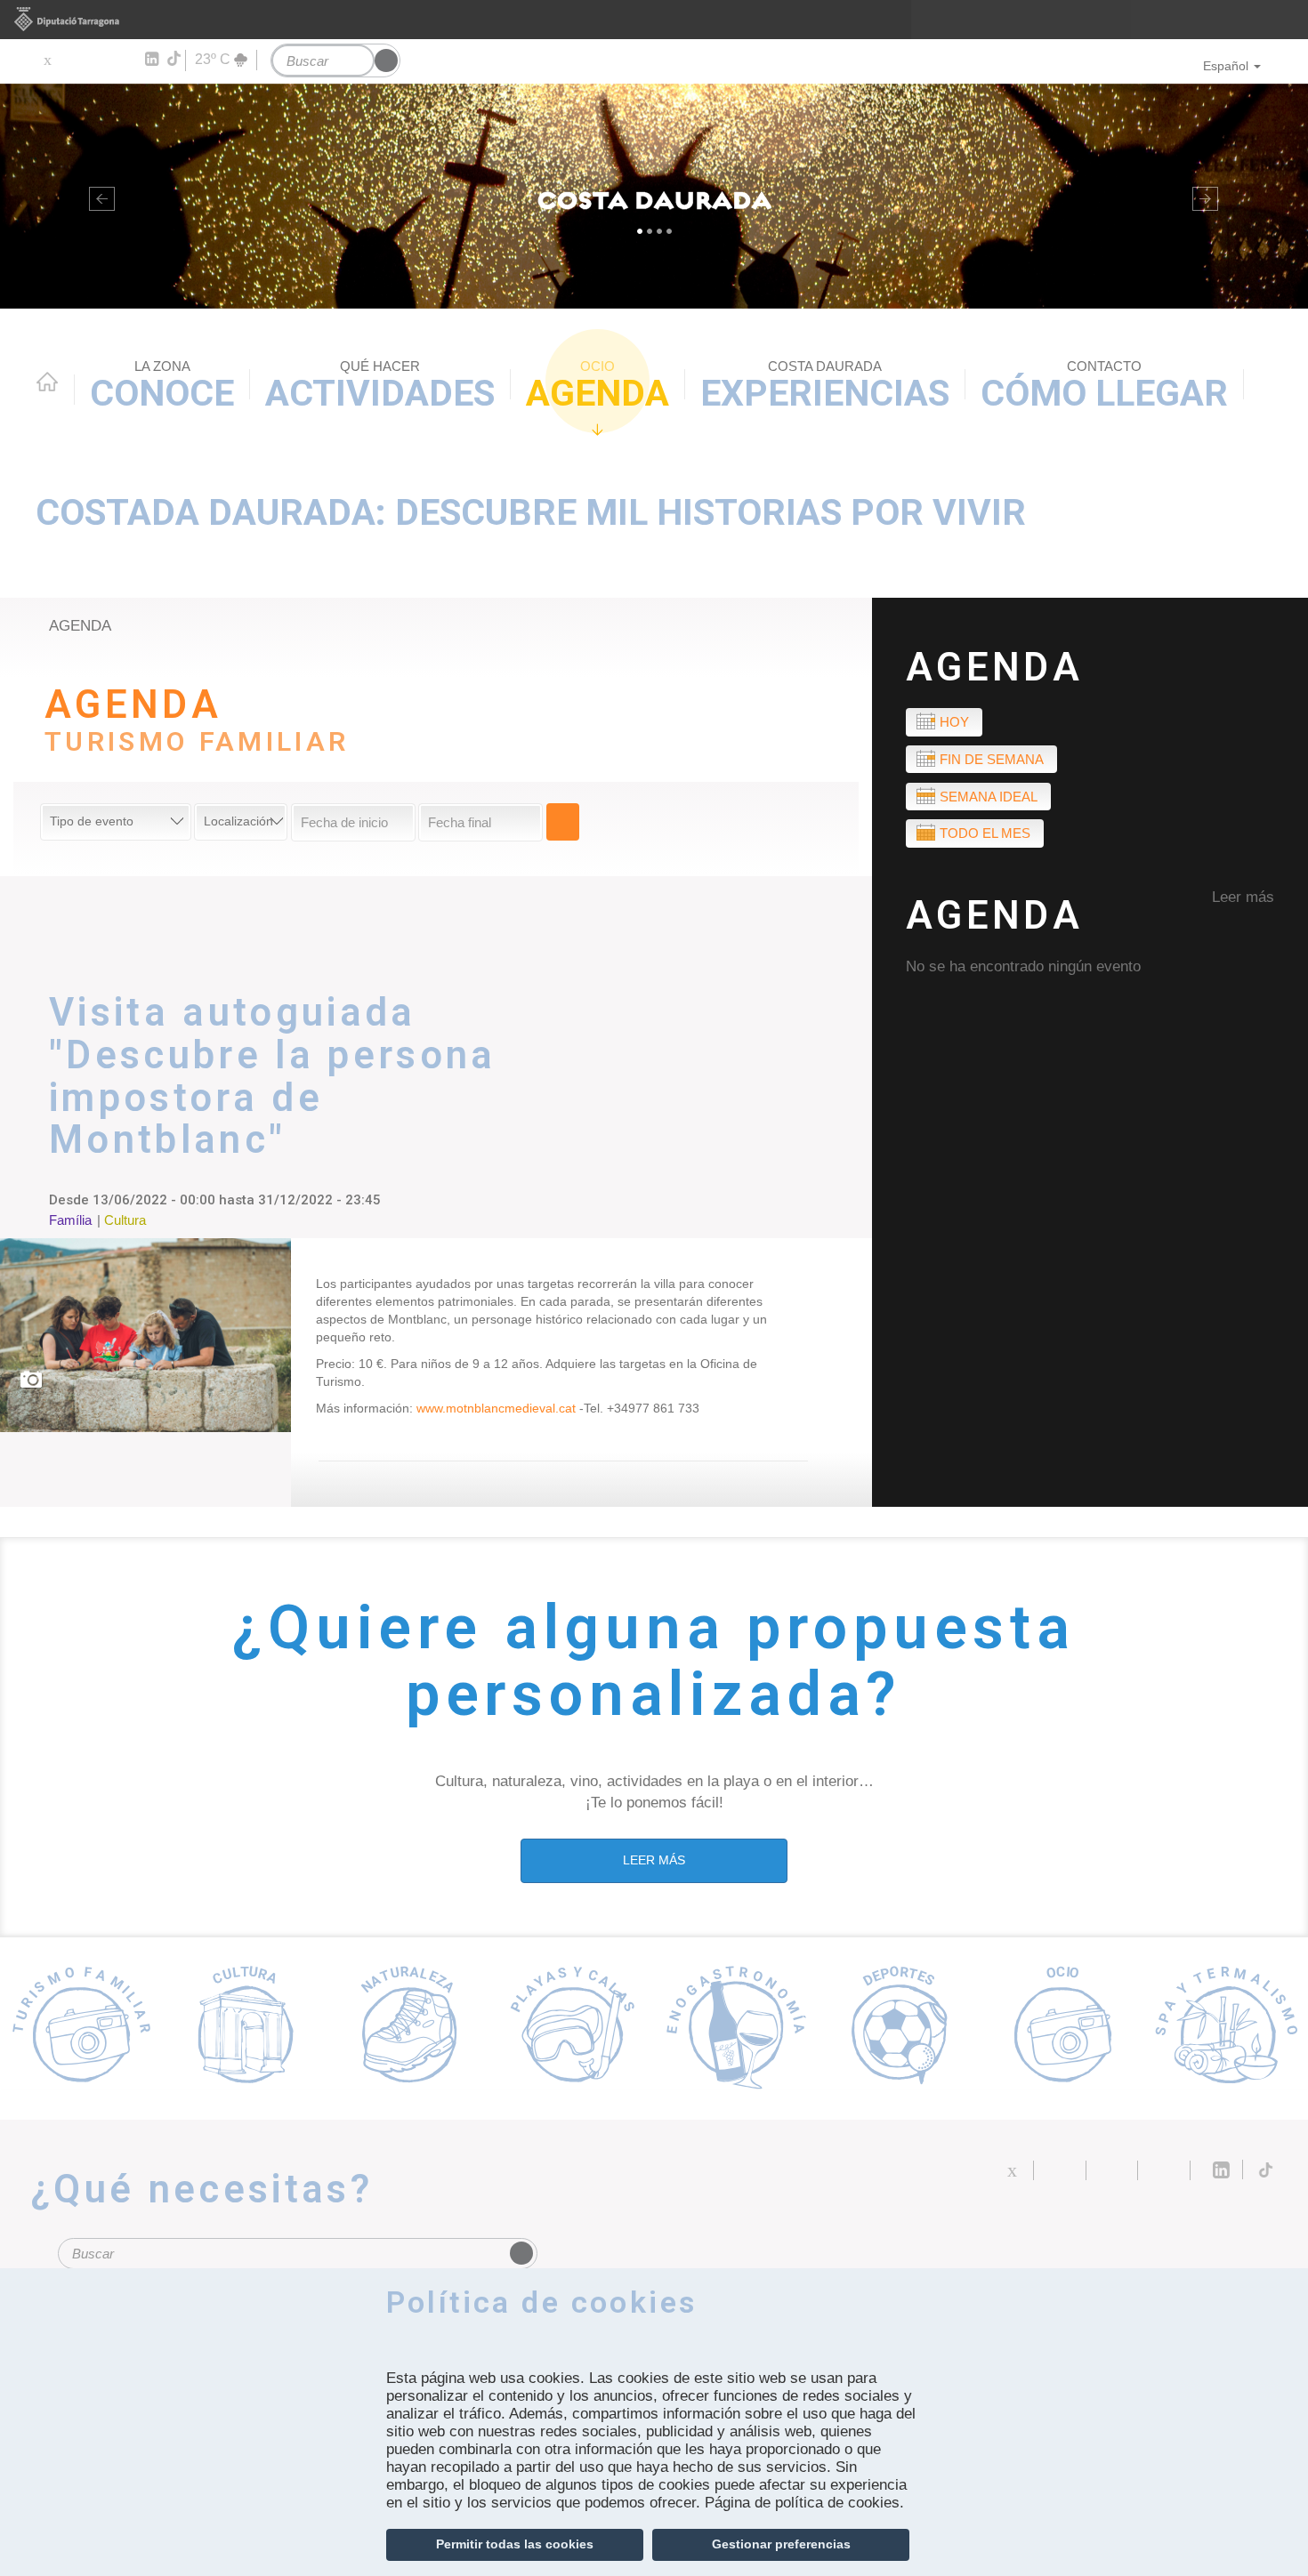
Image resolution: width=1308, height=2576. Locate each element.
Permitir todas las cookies (515, 2544)
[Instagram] (125, 60)
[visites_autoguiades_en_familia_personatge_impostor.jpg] (145, 1335)
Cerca (563, 822)
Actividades (380, 386)
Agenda (597, 386)
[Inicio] (654, 196)
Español (1226, 66)
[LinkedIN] (151, 60)
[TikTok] (175, 59)
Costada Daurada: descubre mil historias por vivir (531, 512)
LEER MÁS (654, 1860)
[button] (98, 196)
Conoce (162, 386)
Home (47, 382)
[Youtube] (98, 60)
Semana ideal (989, 797)
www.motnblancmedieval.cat (496, 1408)
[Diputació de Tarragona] (654, 20)
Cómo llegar (1104, 386)
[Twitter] (47, 60)
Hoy (954, 722)
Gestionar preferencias (781, 2544)
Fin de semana (992, 759)
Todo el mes (985, 833)
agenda (80, 626)
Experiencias (825, 386)
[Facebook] (73, 60)
